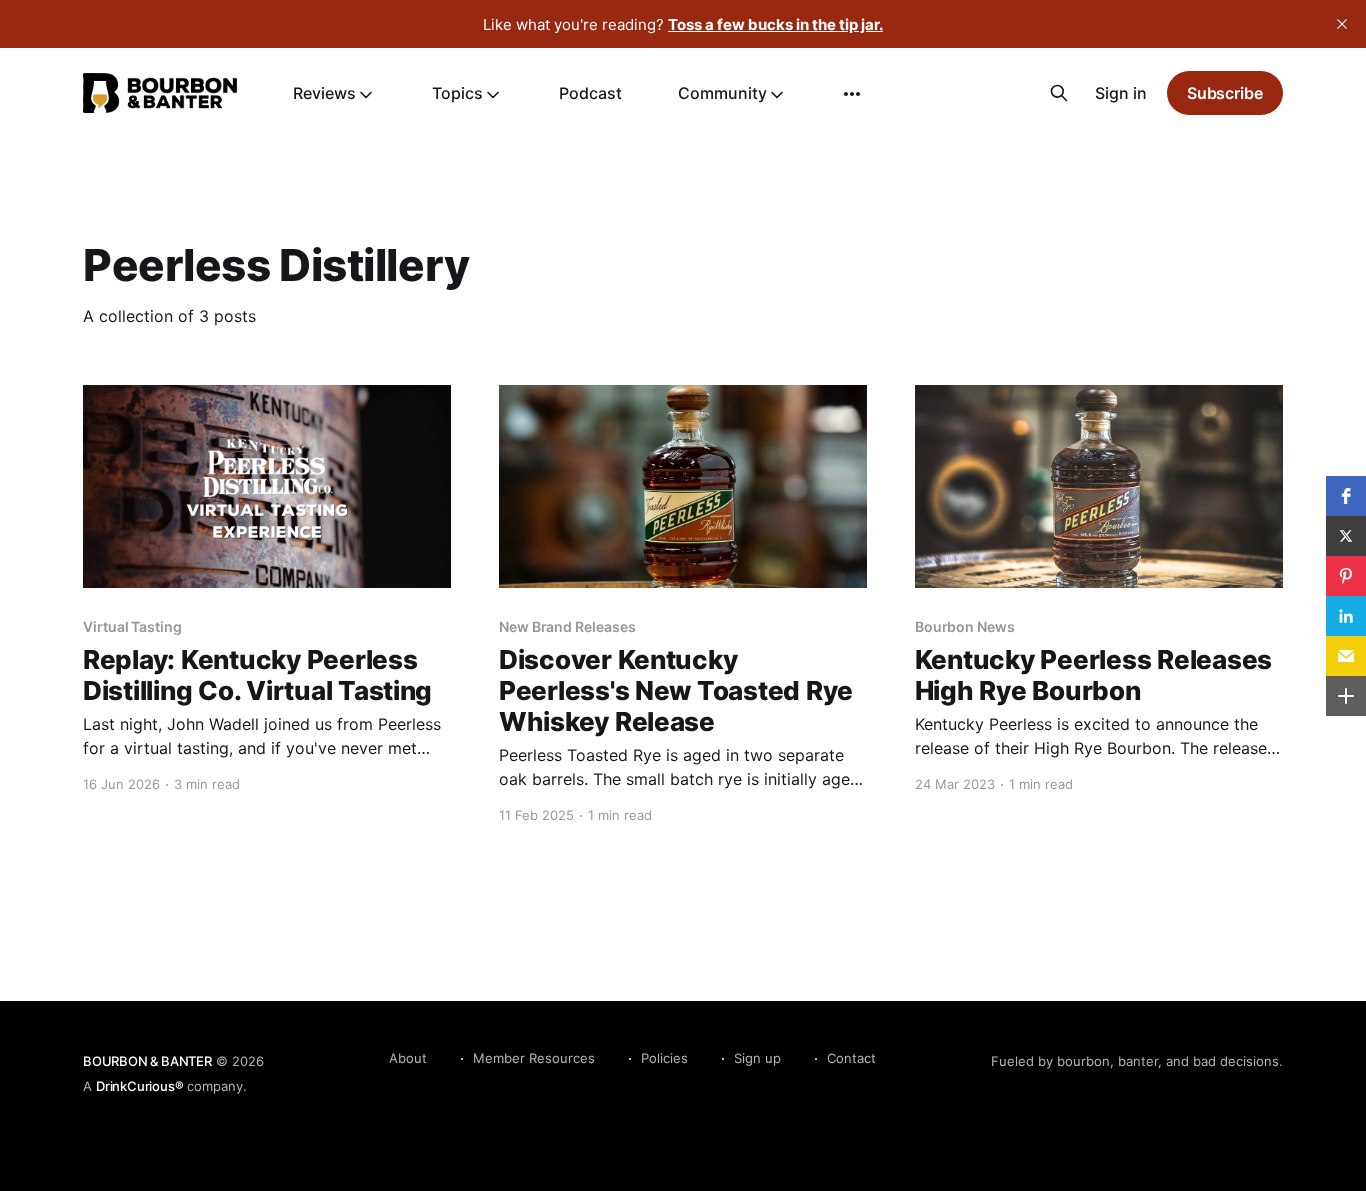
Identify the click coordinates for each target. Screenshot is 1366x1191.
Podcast (590, 93)
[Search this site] (1059, 93)
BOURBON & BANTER (147, 1061)
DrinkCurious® (139, 1086)
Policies (664, 1058)
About (408, 1058)
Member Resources (534, 1058)
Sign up (757, 1058)
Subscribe (1225, 93)
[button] (1346, 496)
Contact (851, 1058)
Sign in (1121, 93)
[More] (852, 94)
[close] (1342, 24)
